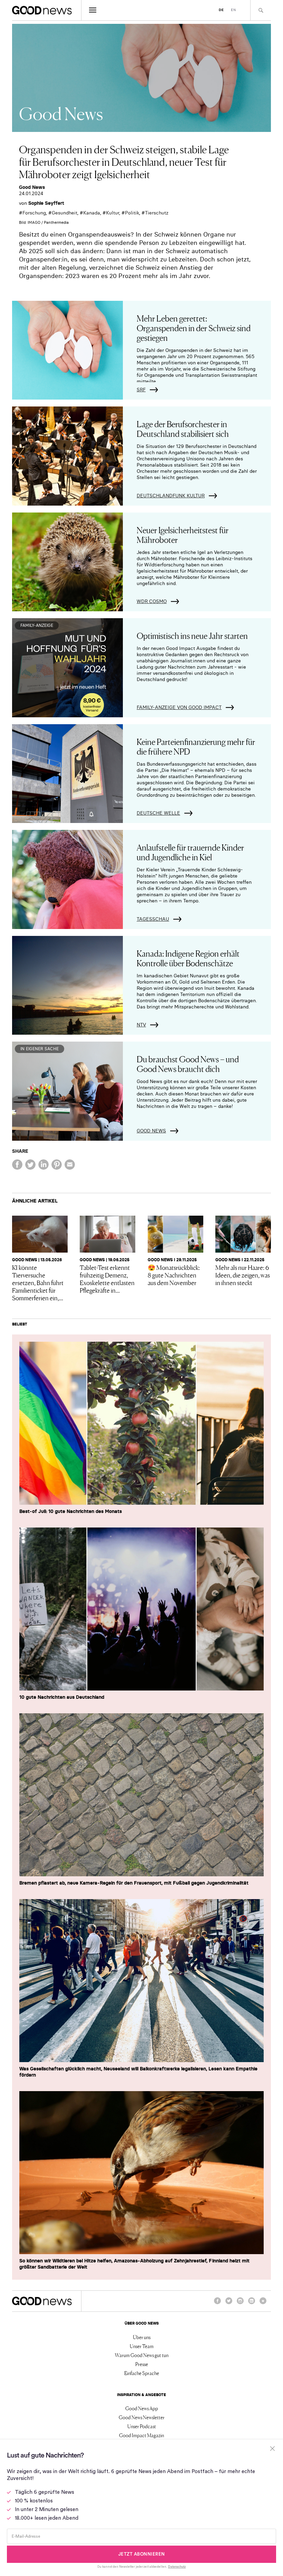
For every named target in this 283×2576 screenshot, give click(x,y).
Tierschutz (157, 213)
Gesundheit (65, 213)
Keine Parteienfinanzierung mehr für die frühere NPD (196, 746)
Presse (142, 2364)
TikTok (263, 2304)
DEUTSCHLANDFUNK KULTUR (171, 496)
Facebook (217, 2304)
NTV (141, 1025)
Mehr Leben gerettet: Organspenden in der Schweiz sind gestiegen (194, 328)
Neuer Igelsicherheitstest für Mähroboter (183, 534)
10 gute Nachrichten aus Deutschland (62, 1697)
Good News (32, 187)
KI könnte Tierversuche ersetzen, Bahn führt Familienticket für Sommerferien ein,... (38, 1282)
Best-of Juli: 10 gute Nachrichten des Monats (71, 1511)
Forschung (34, 213)
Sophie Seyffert (46, 203)
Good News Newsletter (142, 2417)
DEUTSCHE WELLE (158, 813)
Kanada (92, 213)
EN (233, 10)
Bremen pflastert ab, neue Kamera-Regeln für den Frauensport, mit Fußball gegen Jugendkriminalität (134, 1883)
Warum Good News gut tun (142, 2355)
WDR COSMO (152, 601)
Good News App (142, 2408)
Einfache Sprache (142, 2373)
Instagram (240, 2304)
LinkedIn (252, 2304)
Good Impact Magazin (141, 2435)
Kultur (113, 213)
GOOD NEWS (151, 1131)
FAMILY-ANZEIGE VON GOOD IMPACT (179, 707)
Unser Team (142, 2346)
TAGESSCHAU (153, 919)
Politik (132, 213)
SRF (141, 390)
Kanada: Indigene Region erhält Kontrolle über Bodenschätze (188, 958)
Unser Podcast (142, 2426)
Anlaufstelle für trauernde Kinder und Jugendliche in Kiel (190, 852)
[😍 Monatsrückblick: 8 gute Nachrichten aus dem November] (175, 1234)
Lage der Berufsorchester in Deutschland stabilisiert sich (183, 428)
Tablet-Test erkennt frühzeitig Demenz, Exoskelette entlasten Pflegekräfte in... (107, 1279)
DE (221, 10)
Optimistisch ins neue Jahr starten (192, 635)
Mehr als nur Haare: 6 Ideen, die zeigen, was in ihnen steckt (243, 1275)
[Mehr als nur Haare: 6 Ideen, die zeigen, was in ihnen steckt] (243, 1234)
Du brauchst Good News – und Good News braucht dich (188, 1064)
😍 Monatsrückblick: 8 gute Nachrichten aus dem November (174, 1275)
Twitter (229, 2304)
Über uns (142, 2337)
